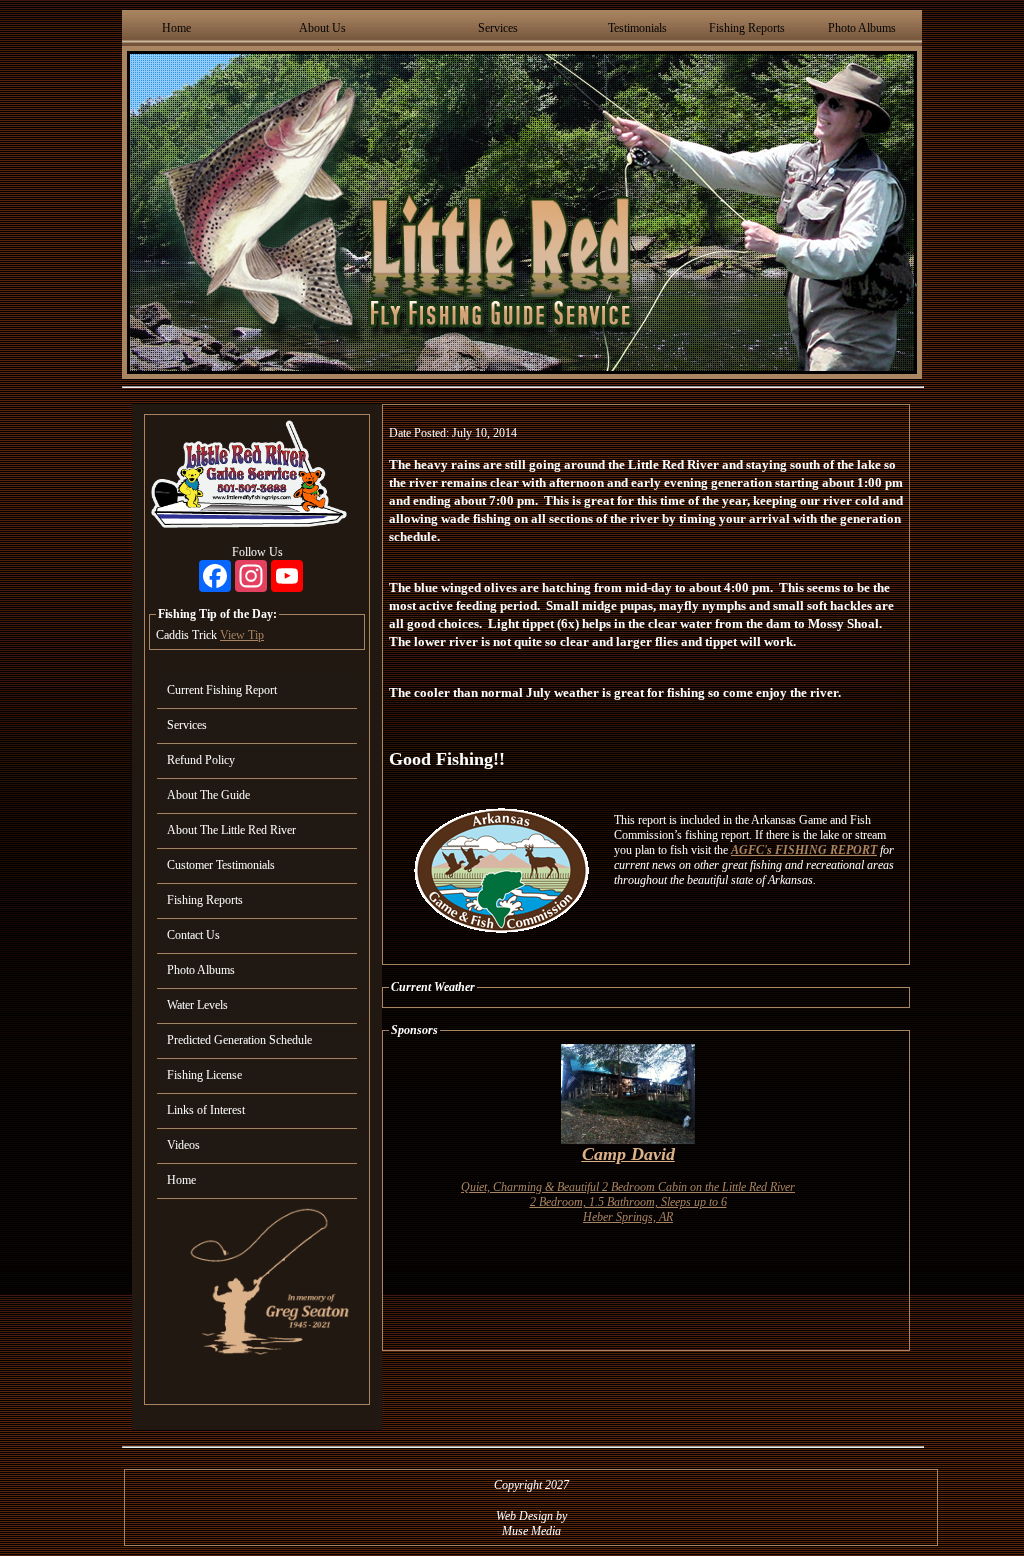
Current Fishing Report (222, 690)
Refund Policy (201, 760)
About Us (322, 28)
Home (176, 28)
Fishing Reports (747, 28)
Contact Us (193, 935)
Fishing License (204, 1075)
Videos (183, 1145)
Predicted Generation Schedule (239, 1040)
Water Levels (197, 1005)
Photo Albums (862, 28)
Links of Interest (206, 1110)
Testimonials (637, 28)
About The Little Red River (231, 830)
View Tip (242, 635)
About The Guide (208, 795)
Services (498, 28)
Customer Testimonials (221, 865)
